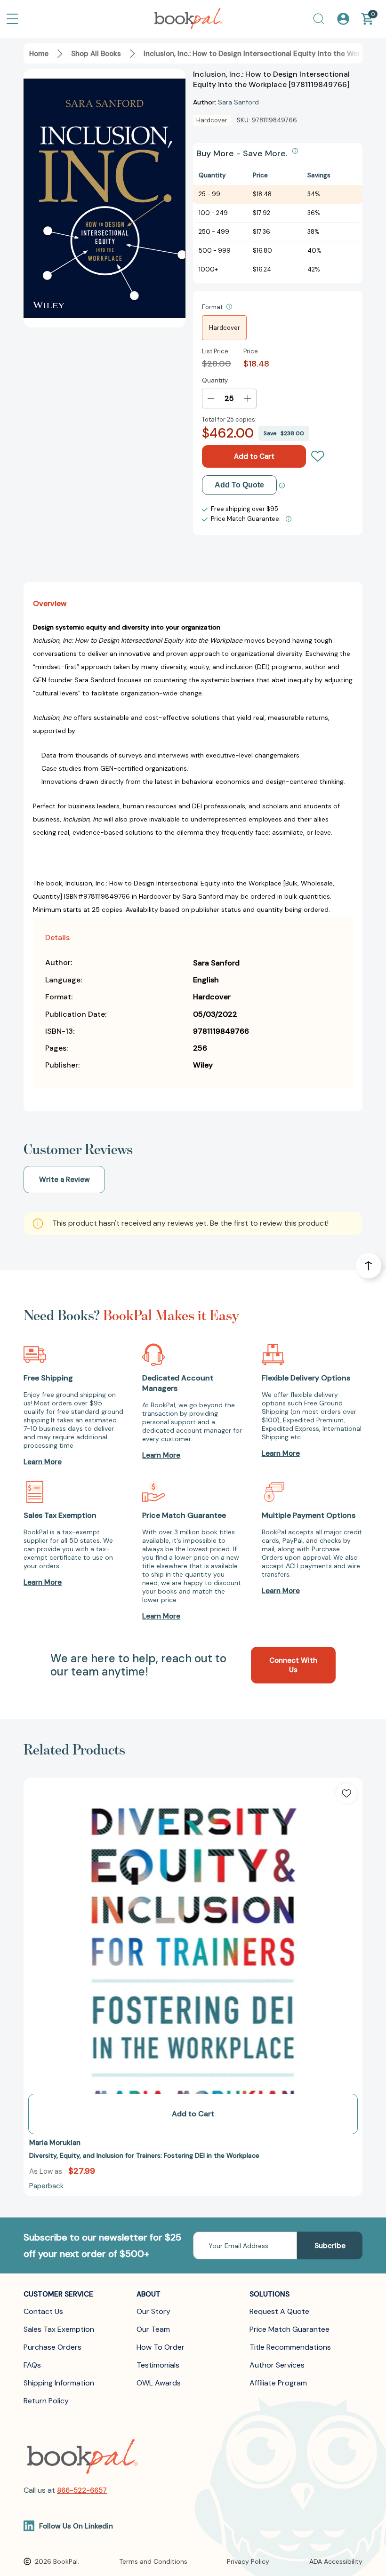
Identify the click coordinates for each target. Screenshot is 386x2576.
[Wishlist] (318, 456)
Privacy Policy (248, 2561)
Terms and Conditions (153, 2561)
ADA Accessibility (336, 2561)
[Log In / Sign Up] (343, 19)
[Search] (319, 19)
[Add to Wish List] (346, 1794)
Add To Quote (239, 485)
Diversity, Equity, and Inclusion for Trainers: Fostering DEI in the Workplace (144, 2155)
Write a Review (64, 1180)
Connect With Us (293, 1665)
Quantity (215, 380)
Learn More (43, 1462)
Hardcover (225, 328)
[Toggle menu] (12, 19)
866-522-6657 (82, 2490)
